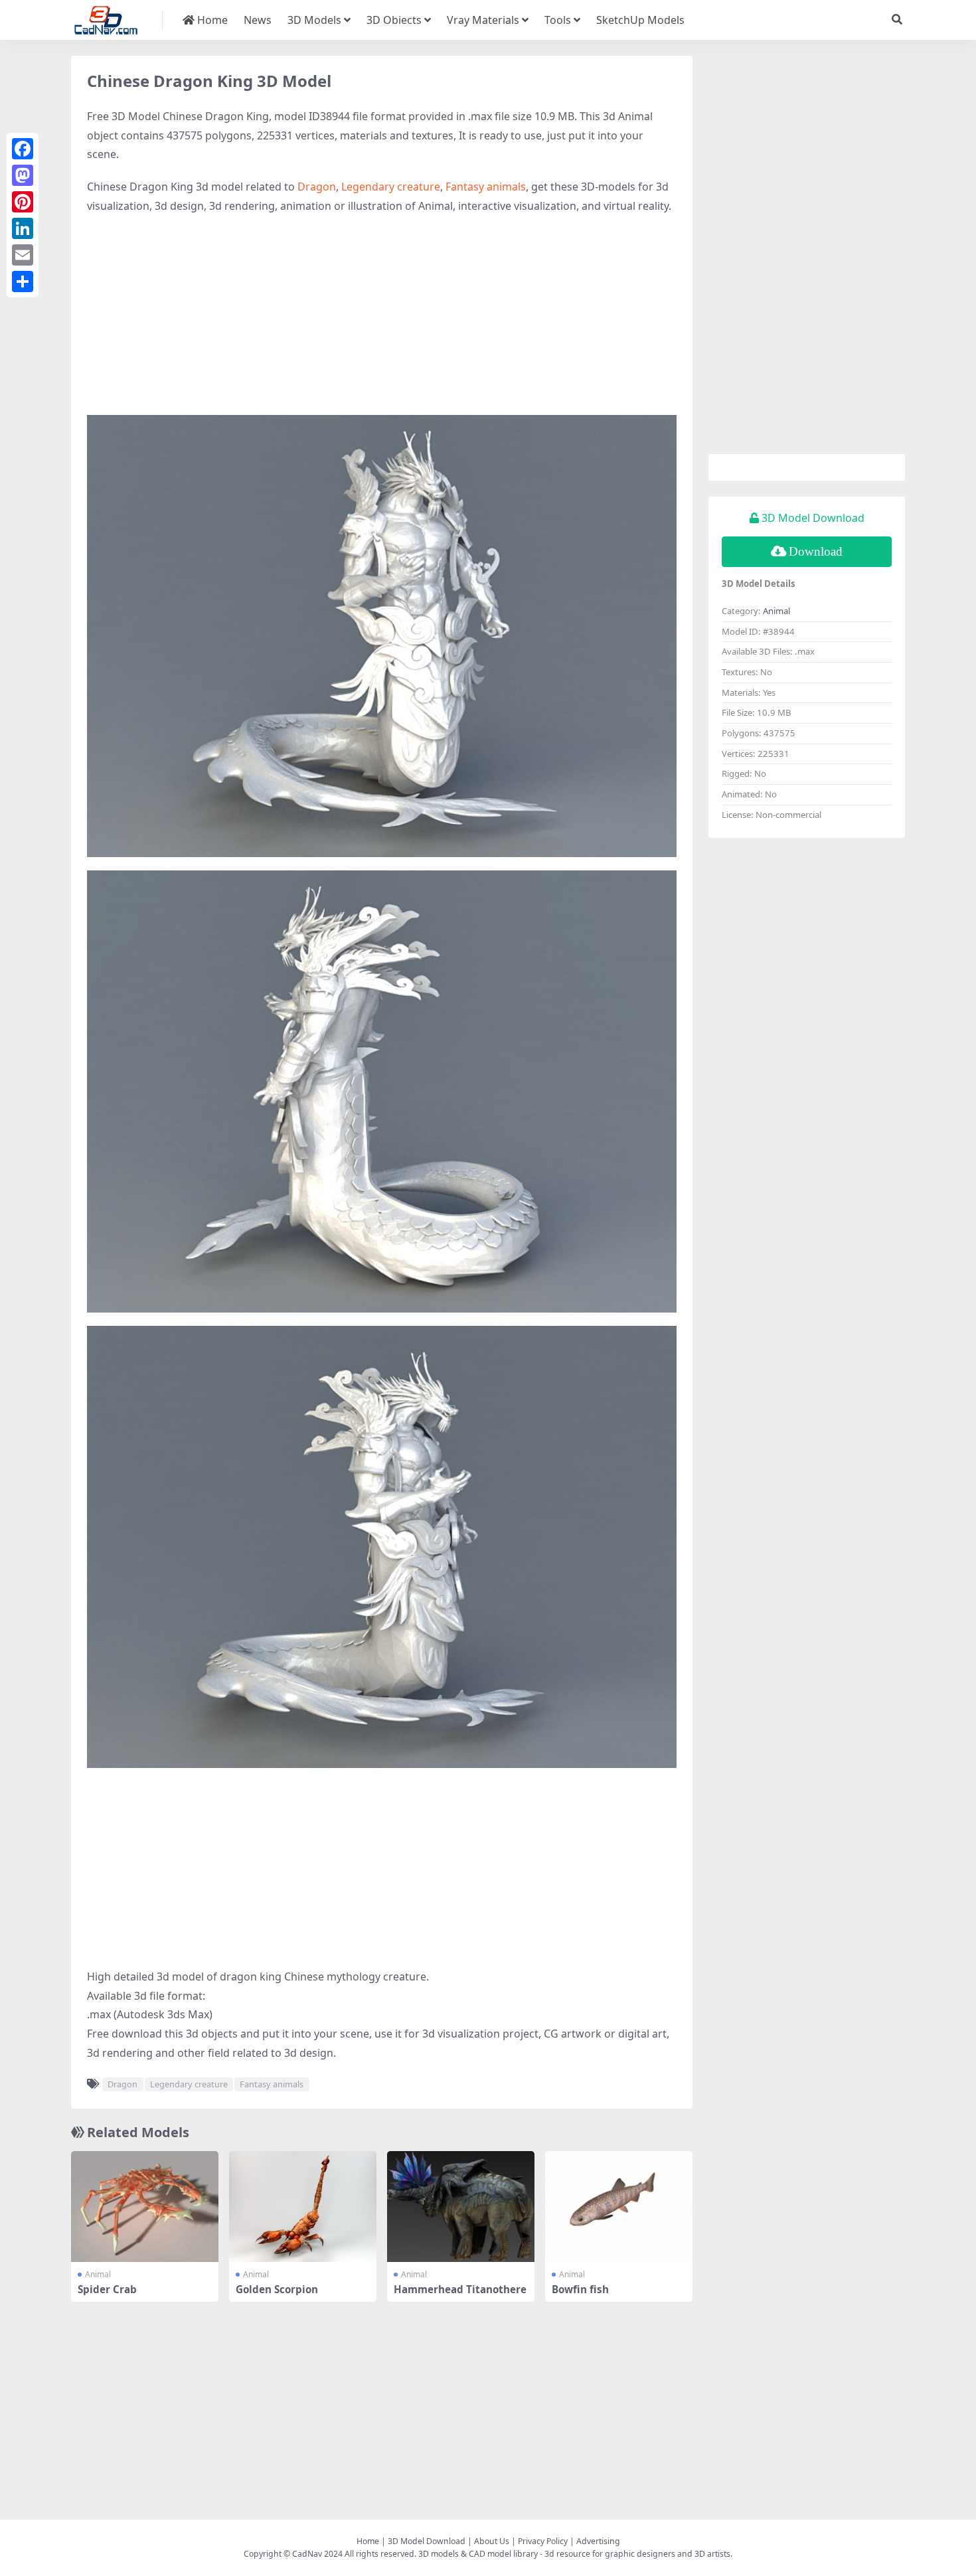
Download (816, 551)
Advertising (598, 2541)
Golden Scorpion (277, 2289)
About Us (492, 2541)
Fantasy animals (486, 187)
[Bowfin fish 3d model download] (619, 2207)
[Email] (23, 255)
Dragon (317, 187)
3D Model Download (427, 2541)
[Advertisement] (382, 322)
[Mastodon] (23, 175)
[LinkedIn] (23, 228)
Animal (98, 2274)
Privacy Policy (543, 2541)
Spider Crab (107, 2289)
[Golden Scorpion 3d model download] (303, 2207)
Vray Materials (483, 20)
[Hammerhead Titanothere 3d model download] (461, 2207)
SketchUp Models (640, 20)
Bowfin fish (580, 2289)
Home (211, 20)
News (258, 20)
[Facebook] (23, 149)
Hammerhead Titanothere (460, 2289)
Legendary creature (391, 187)
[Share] (23, 282)
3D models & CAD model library (478, 2554)
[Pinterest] (23, 202)
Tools (558, 20)
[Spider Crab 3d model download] (145, 2207)
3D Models (314, 20)
